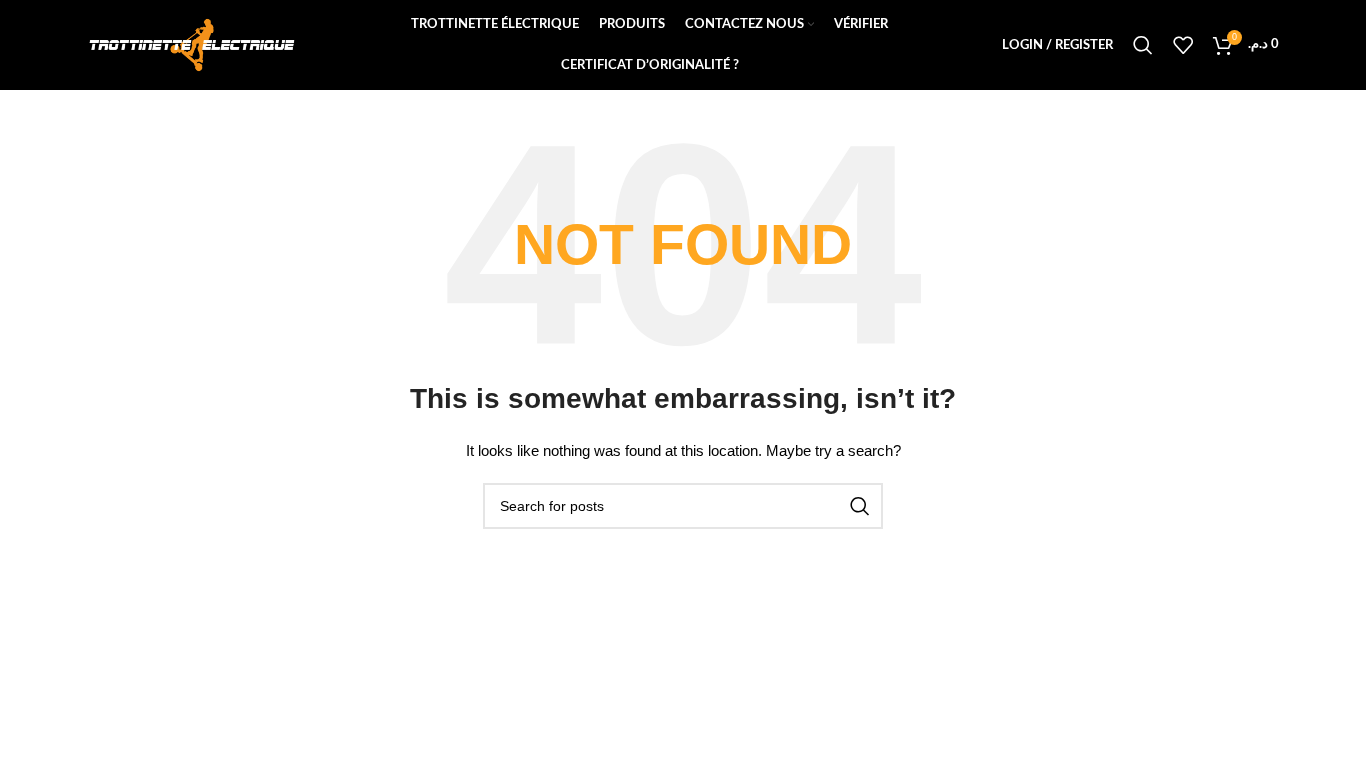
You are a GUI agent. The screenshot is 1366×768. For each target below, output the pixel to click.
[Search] (1143, 45)
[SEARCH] (860, 506)
